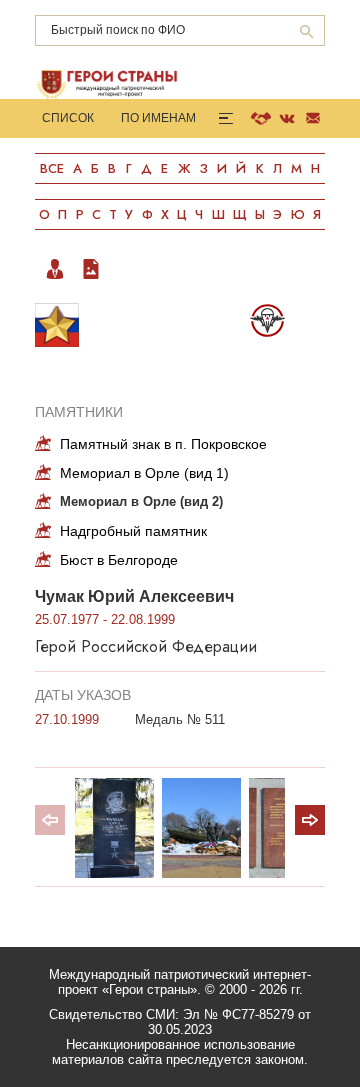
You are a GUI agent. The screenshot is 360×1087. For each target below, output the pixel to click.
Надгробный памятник (133, 531)
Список (68, 118)
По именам (158, 118)
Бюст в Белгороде (119, 560)
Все (52, 168)
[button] (310, 820)
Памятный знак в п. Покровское (163, 444)
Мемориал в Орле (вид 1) (144, 473)
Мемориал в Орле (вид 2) (141, 501)
